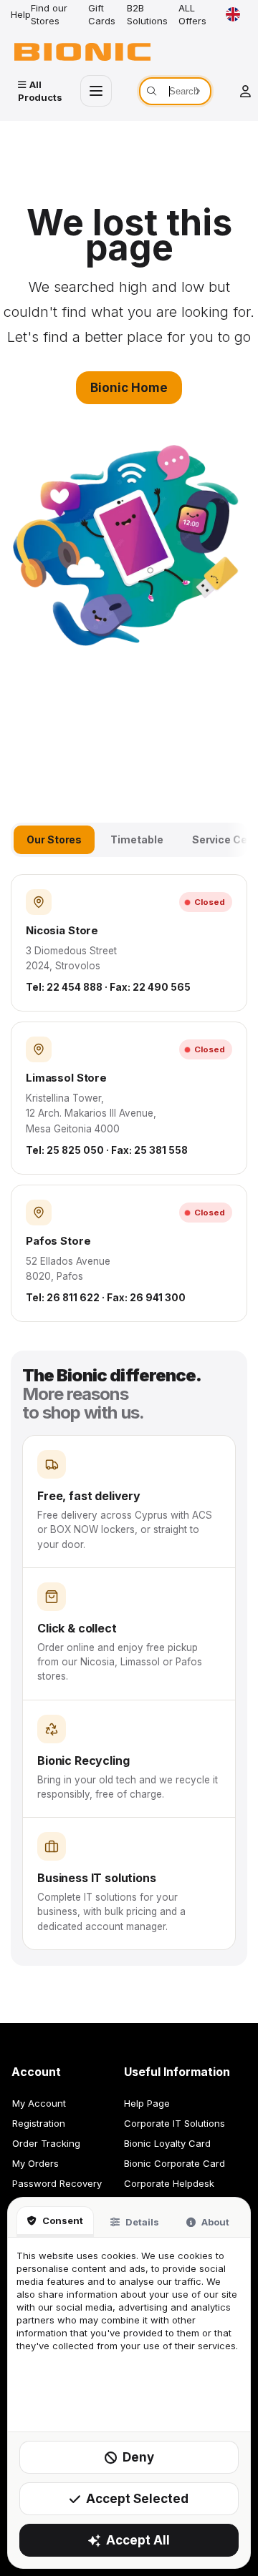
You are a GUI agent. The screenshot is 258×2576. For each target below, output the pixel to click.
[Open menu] (96, 91)
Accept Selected (137, 2499)
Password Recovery (57, 2183)
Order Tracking (46, 2143)
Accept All (138, 2540)
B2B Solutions (147, 14)
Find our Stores (49, 14)
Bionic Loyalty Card (167, 2143)
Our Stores (54, 839)
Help (21, 14)
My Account (39, 2103)
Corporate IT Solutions (175, 2123)
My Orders (35, 2163)
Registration (39, 2123)
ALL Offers (192, 14)
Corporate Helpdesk (169, 2183)
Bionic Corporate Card (175, 2163)
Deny (138, 2457)
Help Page (147, 2103)
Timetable (137, 839)
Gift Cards (102, 14)
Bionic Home (129, 388)
